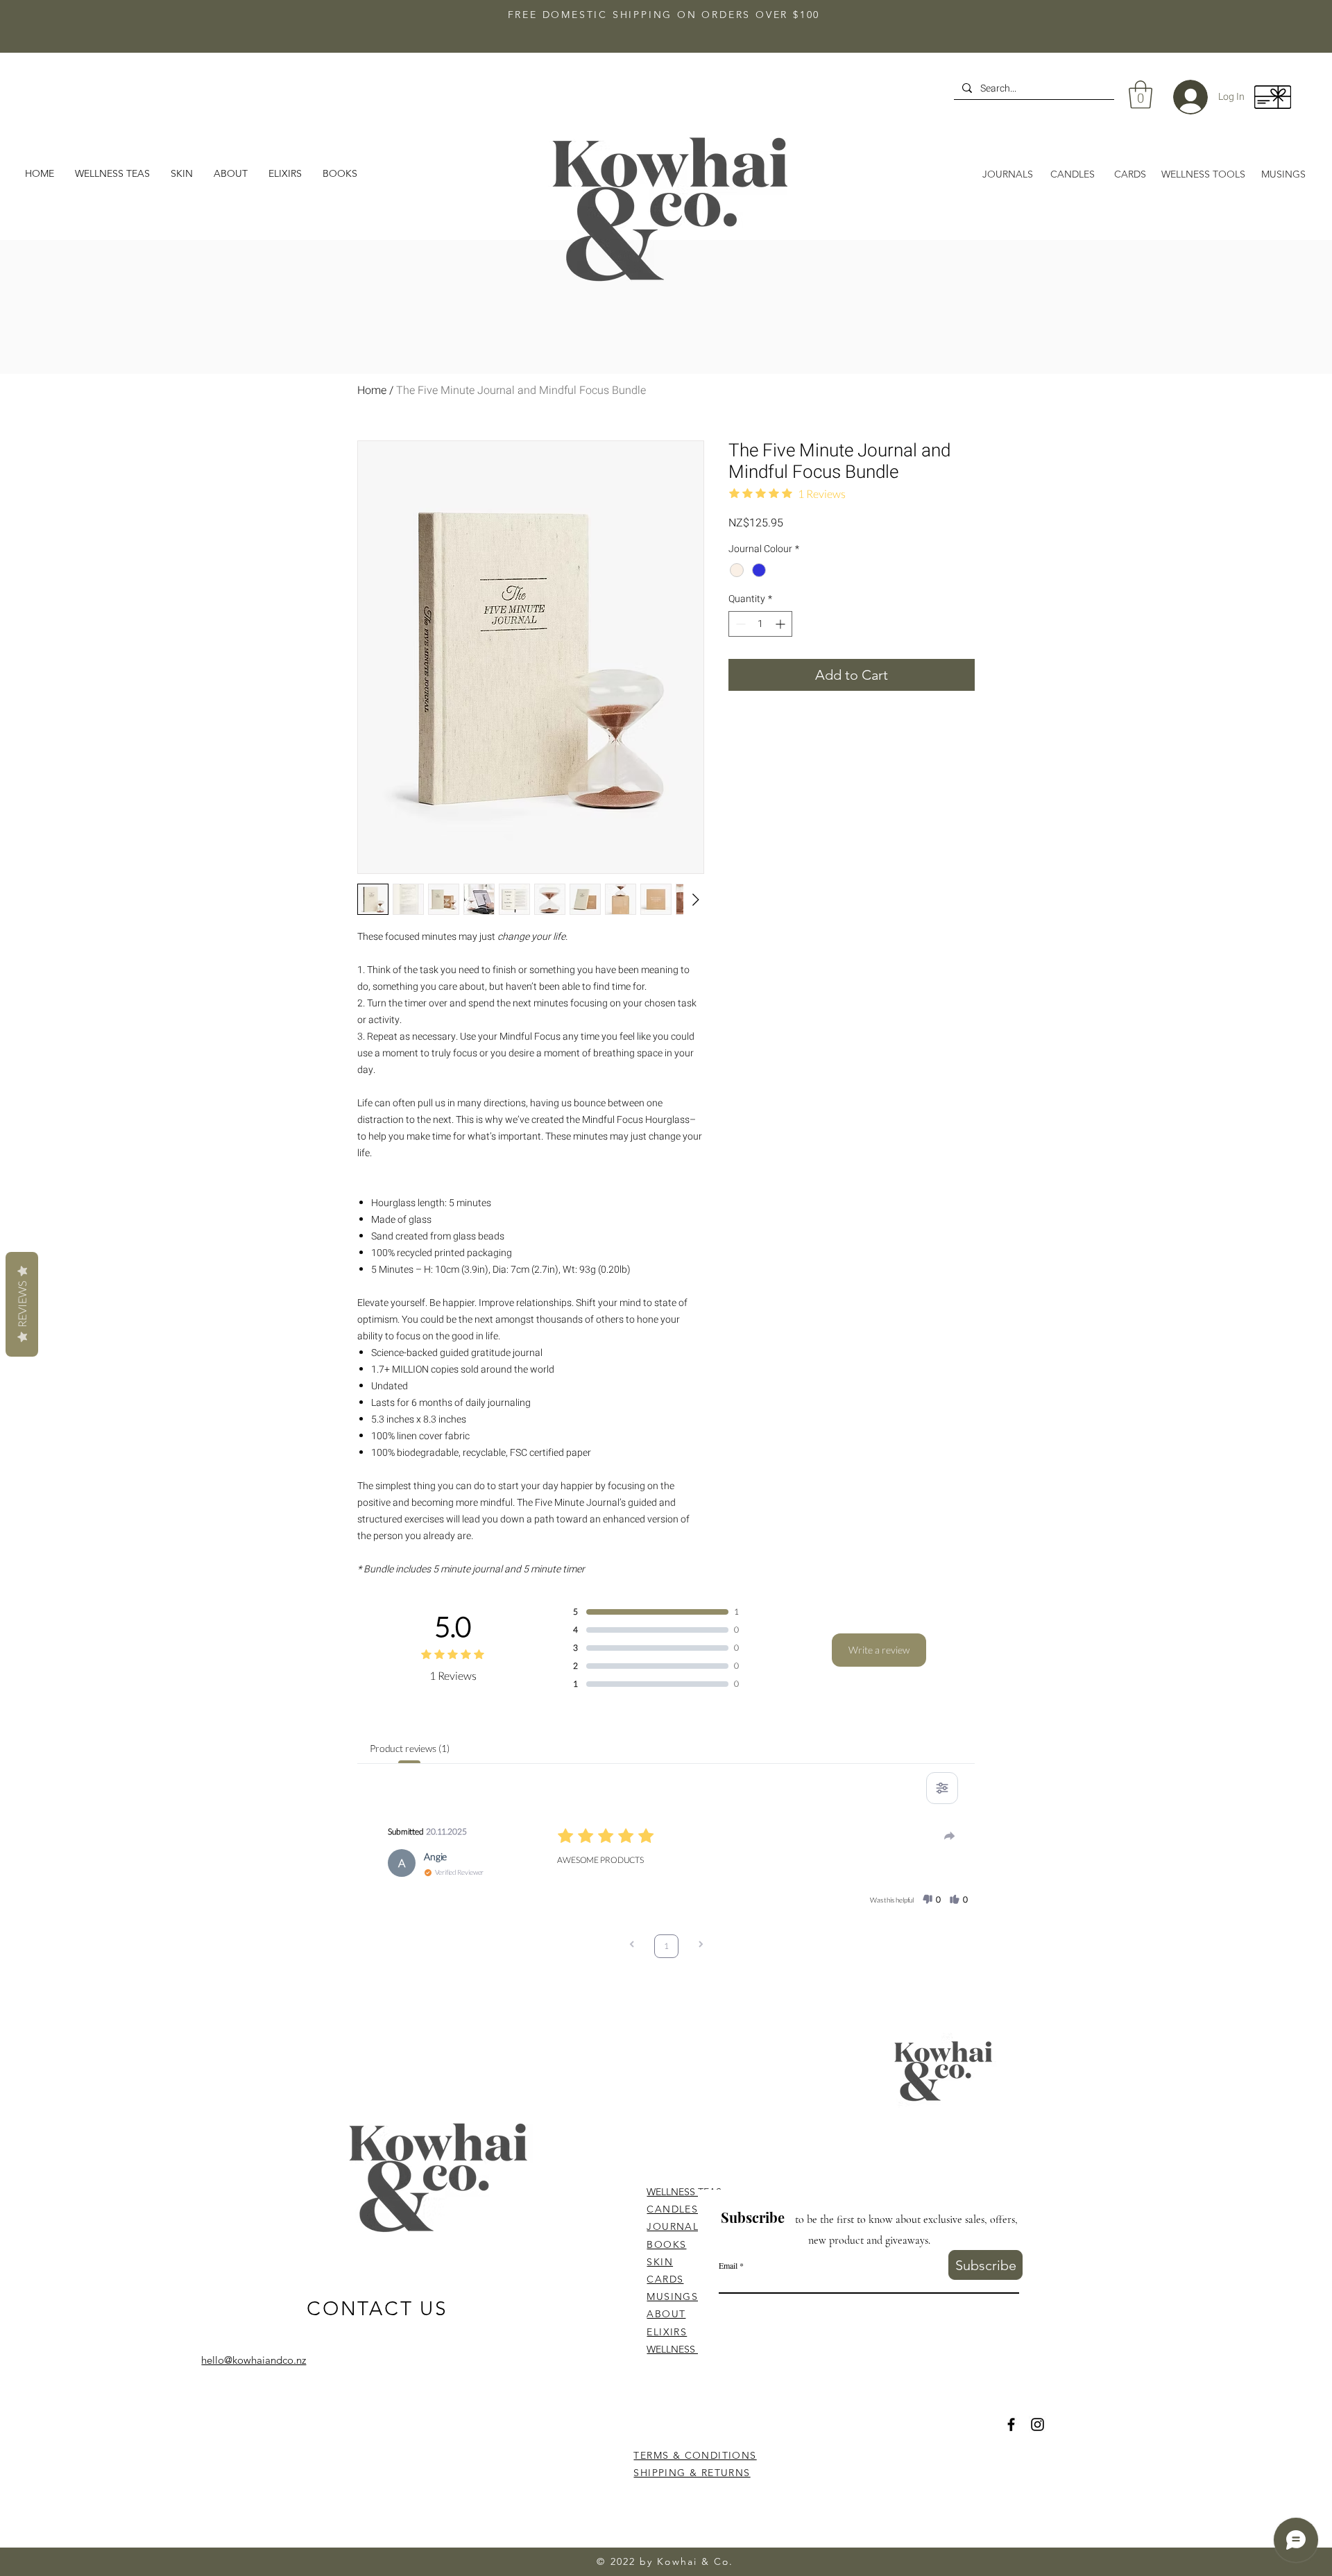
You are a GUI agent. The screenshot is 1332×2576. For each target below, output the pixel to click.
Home (372, 390)
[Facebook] (1011, 2424)
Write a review (879, 1650)
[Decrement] (739, 624)
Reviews (22, 1304)
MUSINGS (672, 2296)
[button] (231, 173)
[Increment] (782, 624)
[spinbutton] (760, 624)
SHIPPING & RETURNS (692, 2473)
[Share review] (950, 1836)
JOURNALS (676, 2226)
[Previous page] (632, 1946)
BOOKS (666, 2244)
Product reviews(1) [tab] (409, 1748)
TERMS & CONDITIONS (695, 2455)
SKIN (660, 2262)
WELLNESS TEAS (684, 2192)
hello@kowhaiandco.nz (254, 2360)
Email (728, 2265)
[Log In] (1180, 97)
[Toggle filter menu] (942, 1788)
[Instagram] (1038, 2424)
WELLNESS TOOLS (689, 2349)
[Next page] (701, 1946)
